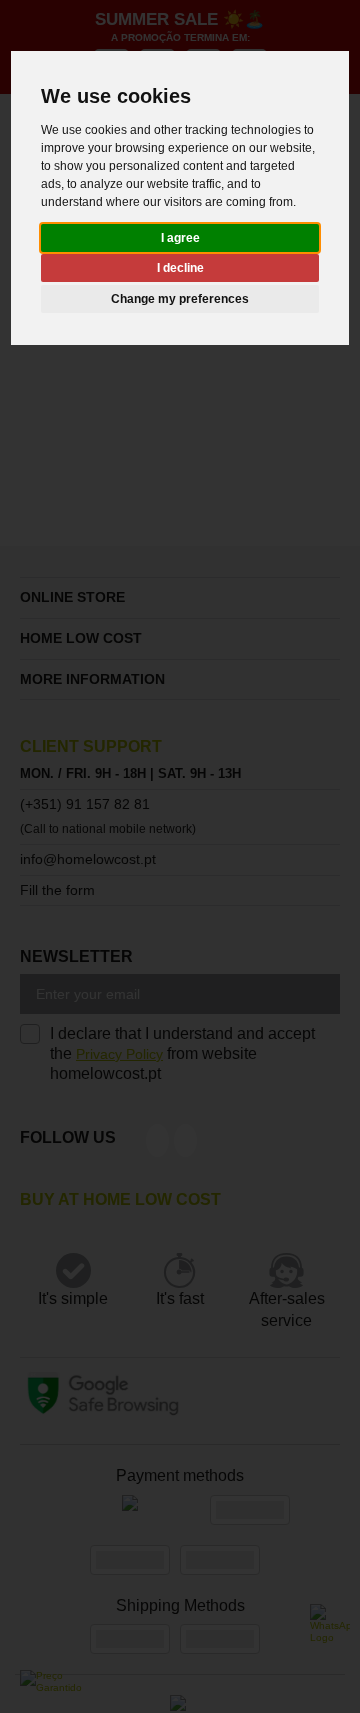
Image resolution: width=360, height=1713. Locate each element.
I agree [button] (180, 238)
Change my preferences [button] (180, 299)
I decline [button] (180, 268)
